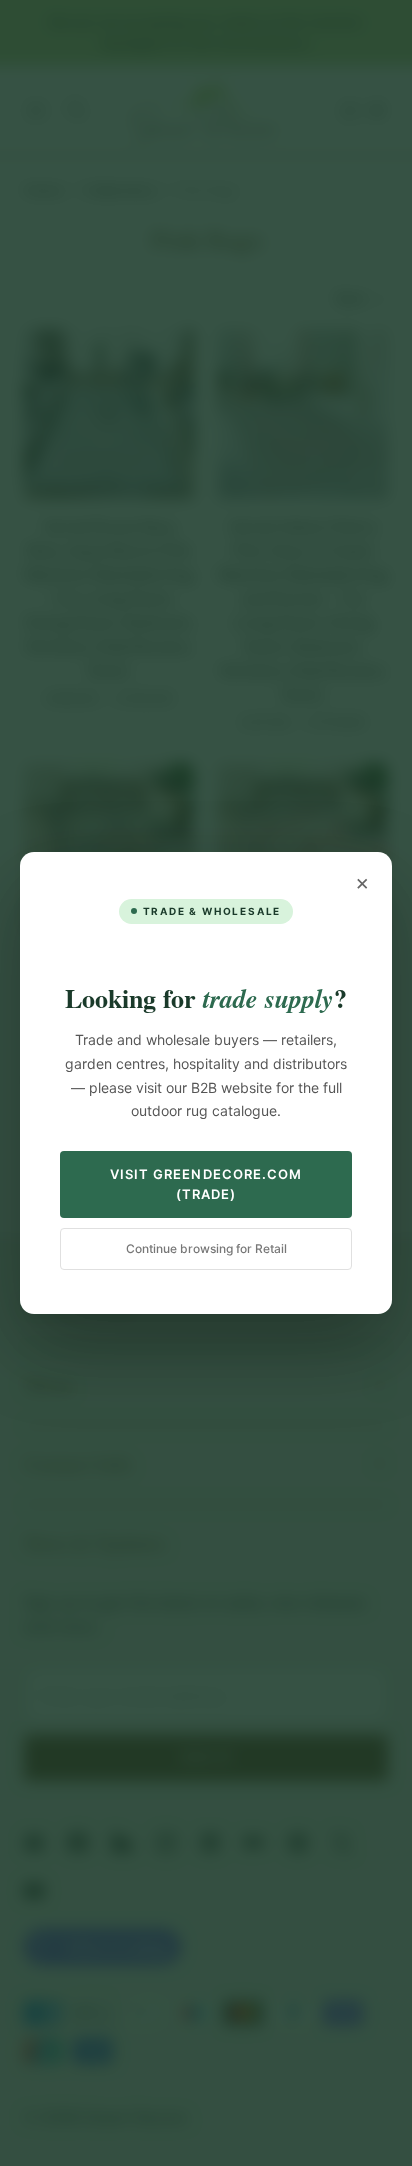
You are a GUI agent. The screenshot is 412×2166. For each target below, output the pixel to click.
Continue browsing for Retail (206, 1248)
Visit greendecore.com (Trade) (206, 1184)
